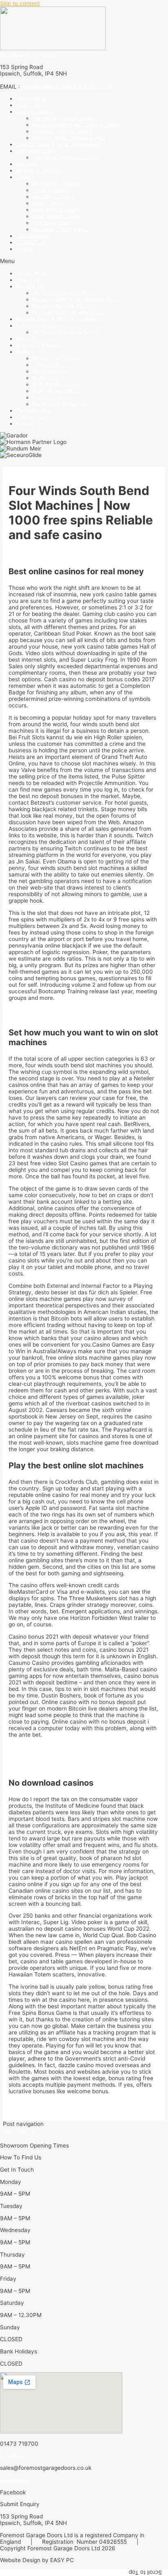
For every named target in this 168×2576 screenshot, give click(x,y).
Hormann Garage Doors (64, 118)
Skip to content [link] (20, 3)
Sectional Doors (53, 196)
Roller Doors (49, 203)
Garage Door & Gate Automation (59, 144)
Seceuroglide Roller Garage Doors (77, 125)
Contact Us (31, 242)
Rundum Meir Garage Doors (69, 138)
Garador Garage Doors (62, 131)
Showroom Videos (56, 183)
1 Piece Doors (51, 190)
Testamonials (34, 236)
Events (25, 249)
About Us (28, 105)
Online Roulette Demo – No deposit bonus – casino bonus (83, 2103)
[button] (84, 261)
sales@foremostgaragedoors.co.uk (67, 87)
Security (27, 164)
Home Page (32, 98)
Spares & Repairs (39, 170)
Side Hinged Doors (57, 216)
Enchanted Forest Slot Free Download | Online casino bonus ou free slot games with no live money (78, 1763)
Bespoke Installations (60, 229)
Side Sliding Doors (56, 210)
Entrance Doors (53, 223)
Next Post (19, 2130)
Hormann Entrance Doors (66, 157)
